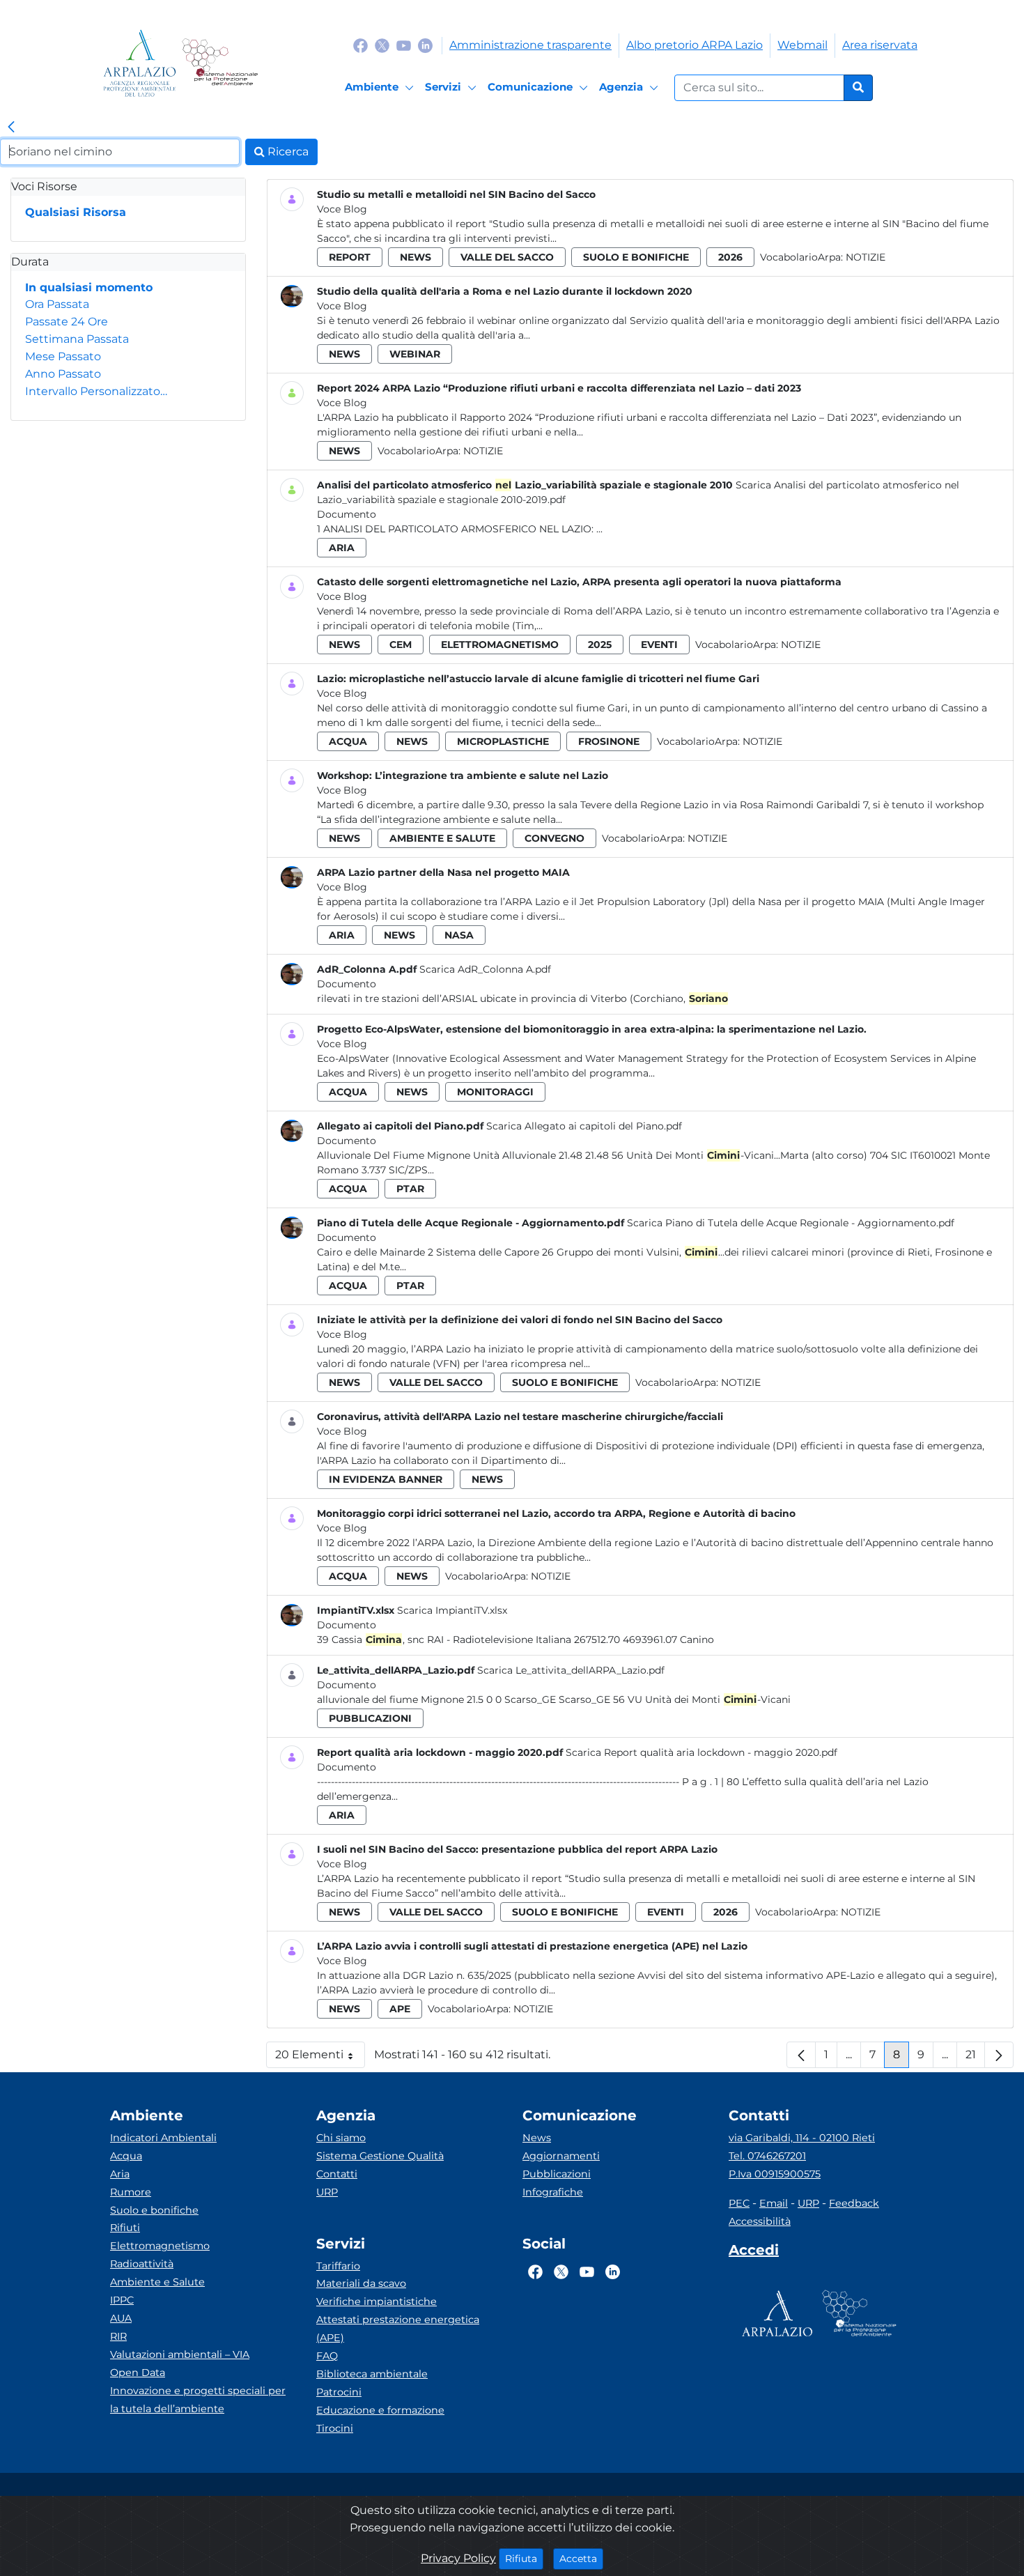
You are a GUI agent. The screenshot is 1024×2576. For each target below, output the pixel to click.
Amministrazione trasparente (530, 45)
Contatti (337, 2174)
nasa (459, 935)
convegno (554, 838)
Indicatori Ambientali (163, 2138)
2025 (600, 645)
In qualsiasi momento (89, 287)
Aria (120, 2174)
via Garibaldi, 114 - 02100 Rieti (802, 2138)
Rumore (131, 2192)
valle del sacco (507, 257)
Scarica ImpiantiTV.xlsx (452, 1610)
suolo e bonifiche (636, 257)
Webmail (802, 45)
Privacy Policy (458, 2558)
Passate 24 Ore (67, 322)
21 (975, 2058)
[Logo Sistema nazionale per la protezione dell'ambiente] (220, 63)
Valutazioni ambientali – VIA (180, 2354)
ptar (410, 1189)
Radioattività (142, 2264)
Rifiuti (125, 2228)
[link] (11, 128)
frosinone (609, 741)
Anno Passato (63, 374)
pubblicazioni (370, 1718)
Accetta (581, 2558)
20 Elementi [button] (320, 2058)
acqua (348, 741)
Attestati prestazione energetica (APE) (398, 2329)
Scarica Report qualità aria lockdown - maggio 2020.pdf (701, 1752)
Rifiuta (524, 2558)
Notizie (866, 257)
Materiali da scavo (361, 2283)
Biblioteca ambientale (372, 2374)
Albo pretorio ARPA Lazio (695, 45)
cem (401, 645)
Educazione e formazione (380, 2410)
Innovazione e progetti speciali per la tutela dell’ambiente (198, 2400)
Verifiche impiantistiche (377, 2301)
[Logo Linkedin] (425, 45)
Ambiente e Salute (157, 2282)
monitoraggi (495, 1092)
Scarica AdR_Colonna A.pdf (485, 969)
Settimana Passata (77, 339)
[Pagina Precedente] (801, 2055)
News (537, 2138)
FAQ (327, 2356)
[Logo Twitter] (382, 45)
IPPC (122, 2300)
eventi (659, 645)
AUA (121, 2318)
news (416, 257)
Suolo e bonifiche (154, 2210)
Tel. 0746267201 (767, 2156)
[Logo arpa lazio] (140, 63)
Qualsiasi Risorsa (76, 212)
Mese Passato (63, 356)
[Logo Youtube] (404, 45)
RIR (118, 2336)
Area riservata (880, 45)
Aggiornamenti (561, 2156)
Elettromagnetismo (160, 2246)
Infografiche (553, 2192)
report (350, 257)
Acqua (126, 2156)
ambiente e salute (442, 838)
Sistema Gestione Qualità (380, 2156)
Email (774, 2203)
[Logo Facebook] (360, 45)
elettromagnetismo (500, 645)
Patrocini (339, 2392)
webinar (415, 354)
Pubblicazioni (557, 2174)
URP (327, 2192)
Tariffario (338, 2266)
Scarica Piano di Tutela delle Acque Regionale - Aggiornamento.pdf (791, 1223)
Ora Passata (57, 304)
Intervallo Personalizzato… (96, 391)
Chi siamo (341, 2138)
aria (342, 548)
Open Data (138, 2373)
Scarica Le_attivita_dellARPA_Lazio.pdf (571, 1670)
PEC (739, 2203)
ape (400, 2009)
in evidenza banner (386, 1479)
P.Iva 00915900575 (775, 2174)
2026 (730, 257)
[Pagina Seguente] (999, 2055)
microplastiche (503, 741)
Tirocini (335, 2428)
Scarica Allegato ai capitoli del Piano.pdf (584, 1126)
